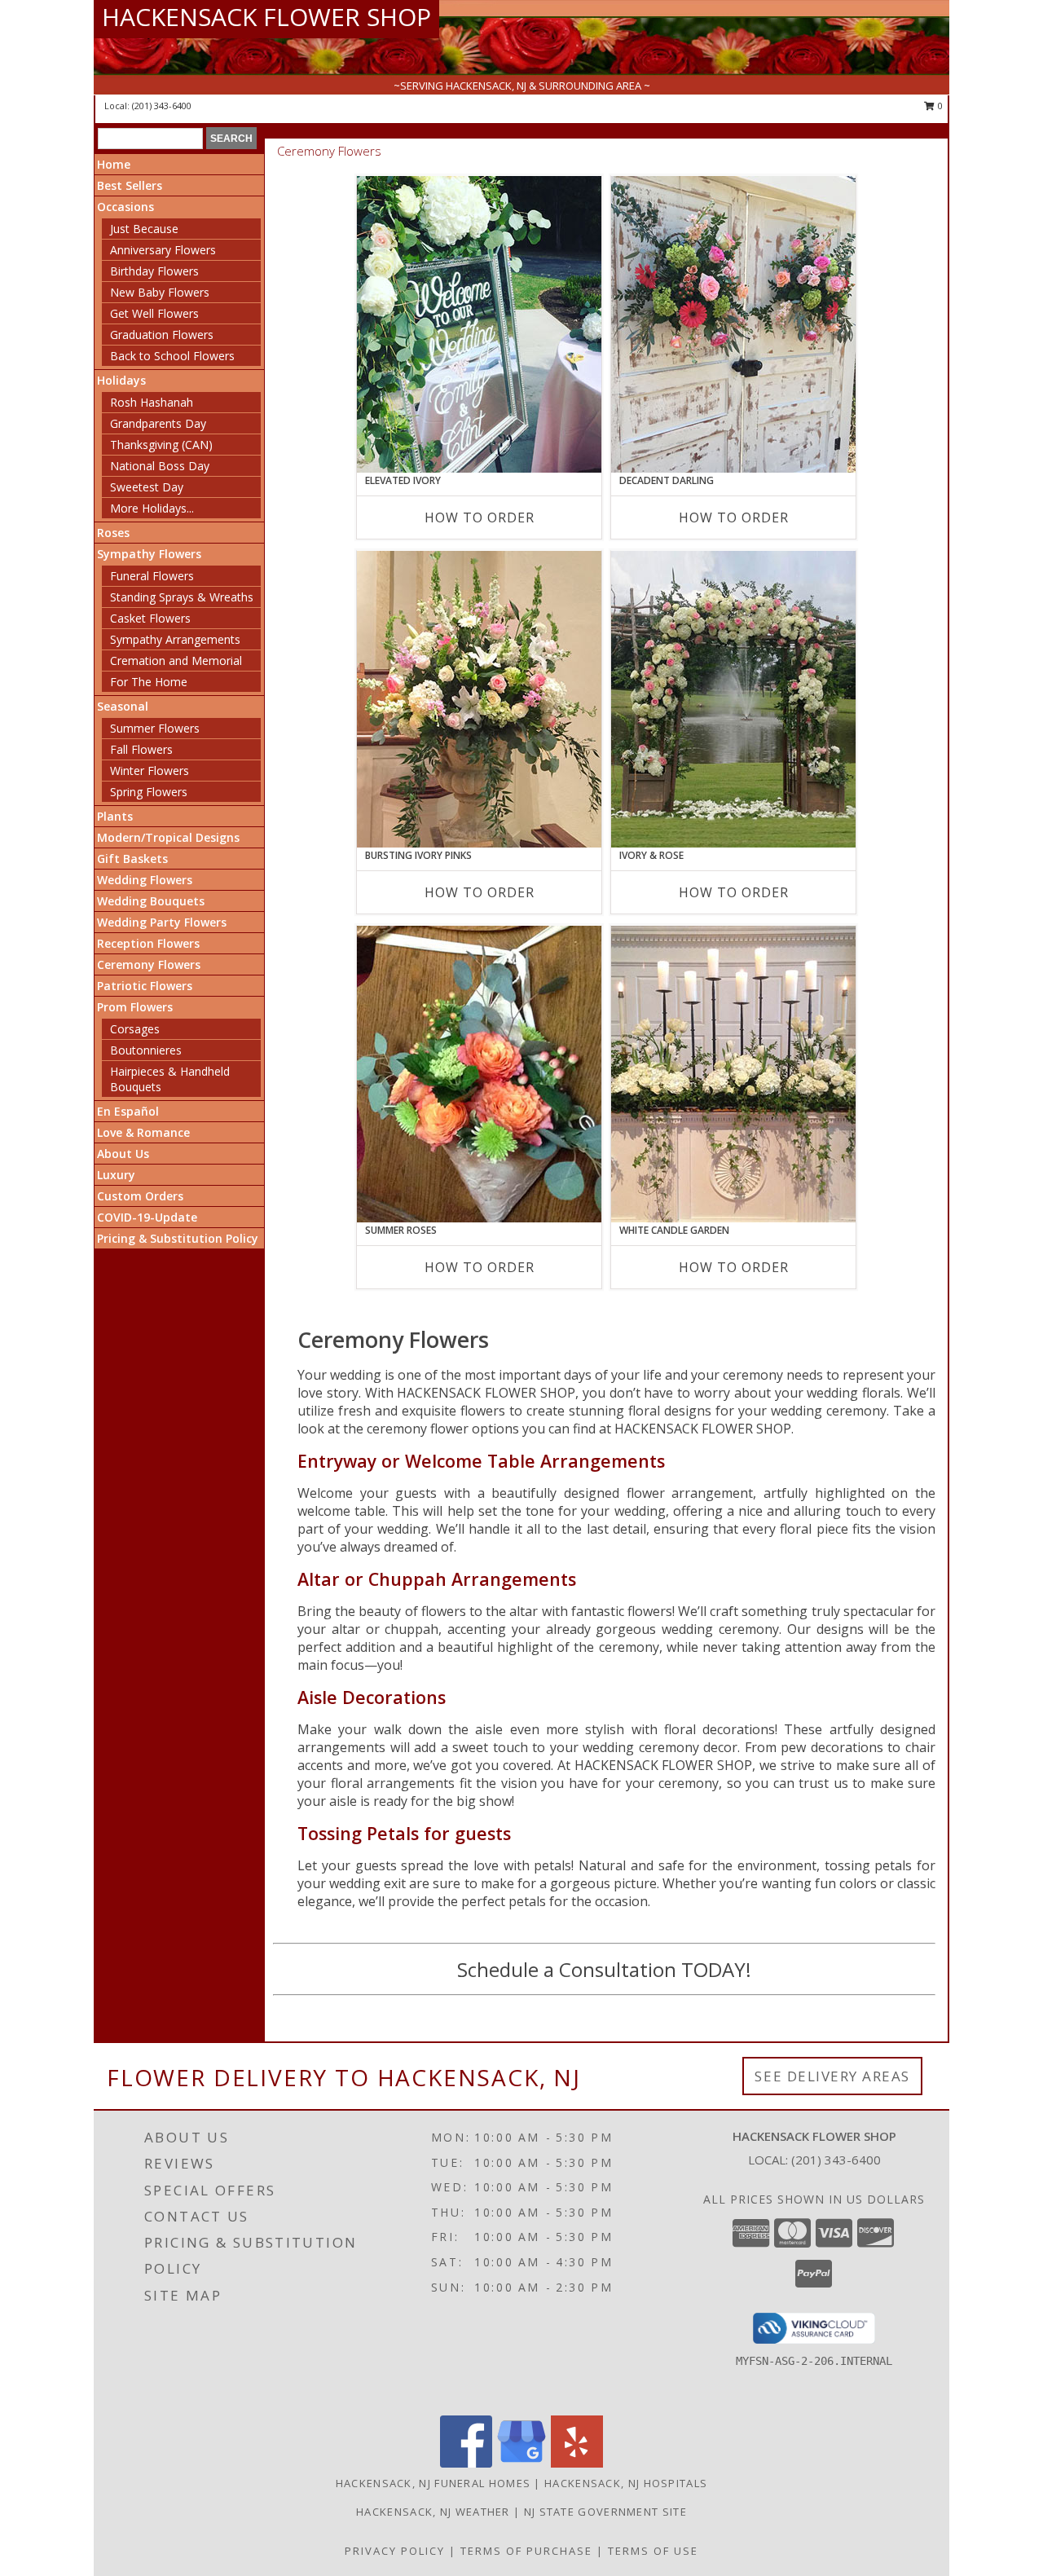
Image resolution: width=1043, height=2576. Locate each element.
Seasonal (123, 706)
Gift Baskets (132, 859)
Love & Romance (143, 1132)
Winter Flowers (150, 771)
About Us (123, 1154)
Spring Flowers (149, 792)
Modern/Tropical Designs (168, 837)
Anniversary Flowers (163, 250)
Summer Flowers (155, 728)
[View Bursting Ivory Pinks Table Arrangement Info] (479, 699)
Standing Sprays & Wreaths (182, 597)
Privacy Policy (395, 2551)
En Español (128, 1111)
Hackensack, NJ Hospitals (626, 2483)
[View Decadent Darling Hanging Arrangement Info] (733, 324)
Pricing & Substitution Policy (178, 1238)
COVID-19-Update (147, 1217)
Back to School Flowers (172, 356)
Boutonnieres (146, 1050)
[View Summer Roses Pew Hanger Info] (479, 1074)
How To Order (480, 517)
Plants (115, 816)
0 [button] (939, 106)
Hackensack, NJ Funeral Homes (433, 2483)
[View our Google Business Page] (521, 2463)
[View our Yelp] (577, 2463)
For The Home (149, 682)
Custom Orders (140, 1196)
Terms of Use (653, 2551)
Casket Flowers (150, 618)
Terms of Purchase (526, 2551)
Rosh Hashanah (152, 402)
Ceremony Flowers (149, 964)
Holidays (121, 380)
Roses (113, 533)
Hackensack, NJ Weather (433, 2512)
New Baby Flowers (160, 292)
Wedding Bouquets (151, 901)
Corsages (135, 1029)
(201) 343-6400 (162, 106)
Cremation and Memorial (176, 661)
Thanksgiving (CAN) (161, 445)
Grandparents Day (158, 423)
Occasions (125, 207)
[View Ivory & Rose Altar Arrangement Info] (733, 699)
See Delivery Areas (832, 2076)
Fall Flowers (141, 749)
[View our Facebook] (466, 2463)
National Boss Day (160, 466)
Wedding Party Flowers (162, 922)
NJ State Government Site (605, 2512)
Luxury (116, 1175)
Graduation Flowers (162, 335)
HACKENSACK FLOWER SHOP (266, 17)
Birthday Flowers (154, 271)
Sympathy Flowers (149, 554)
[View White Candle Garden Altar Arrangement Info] (733, 1074)
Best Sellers (130, 185)
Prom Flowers (135, 1007)
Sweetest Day (147, 487)
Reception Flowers (148, 943)
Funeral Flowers (152, 576)
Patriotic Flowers (145, 986)
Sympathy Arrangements (175, 639)
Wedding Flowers (145, 880)
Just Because (144, 229)
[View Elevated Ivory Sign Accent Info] (479, 324)
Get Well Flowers (154, 313)
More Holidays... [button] (152, 508)
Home (114, 164)
